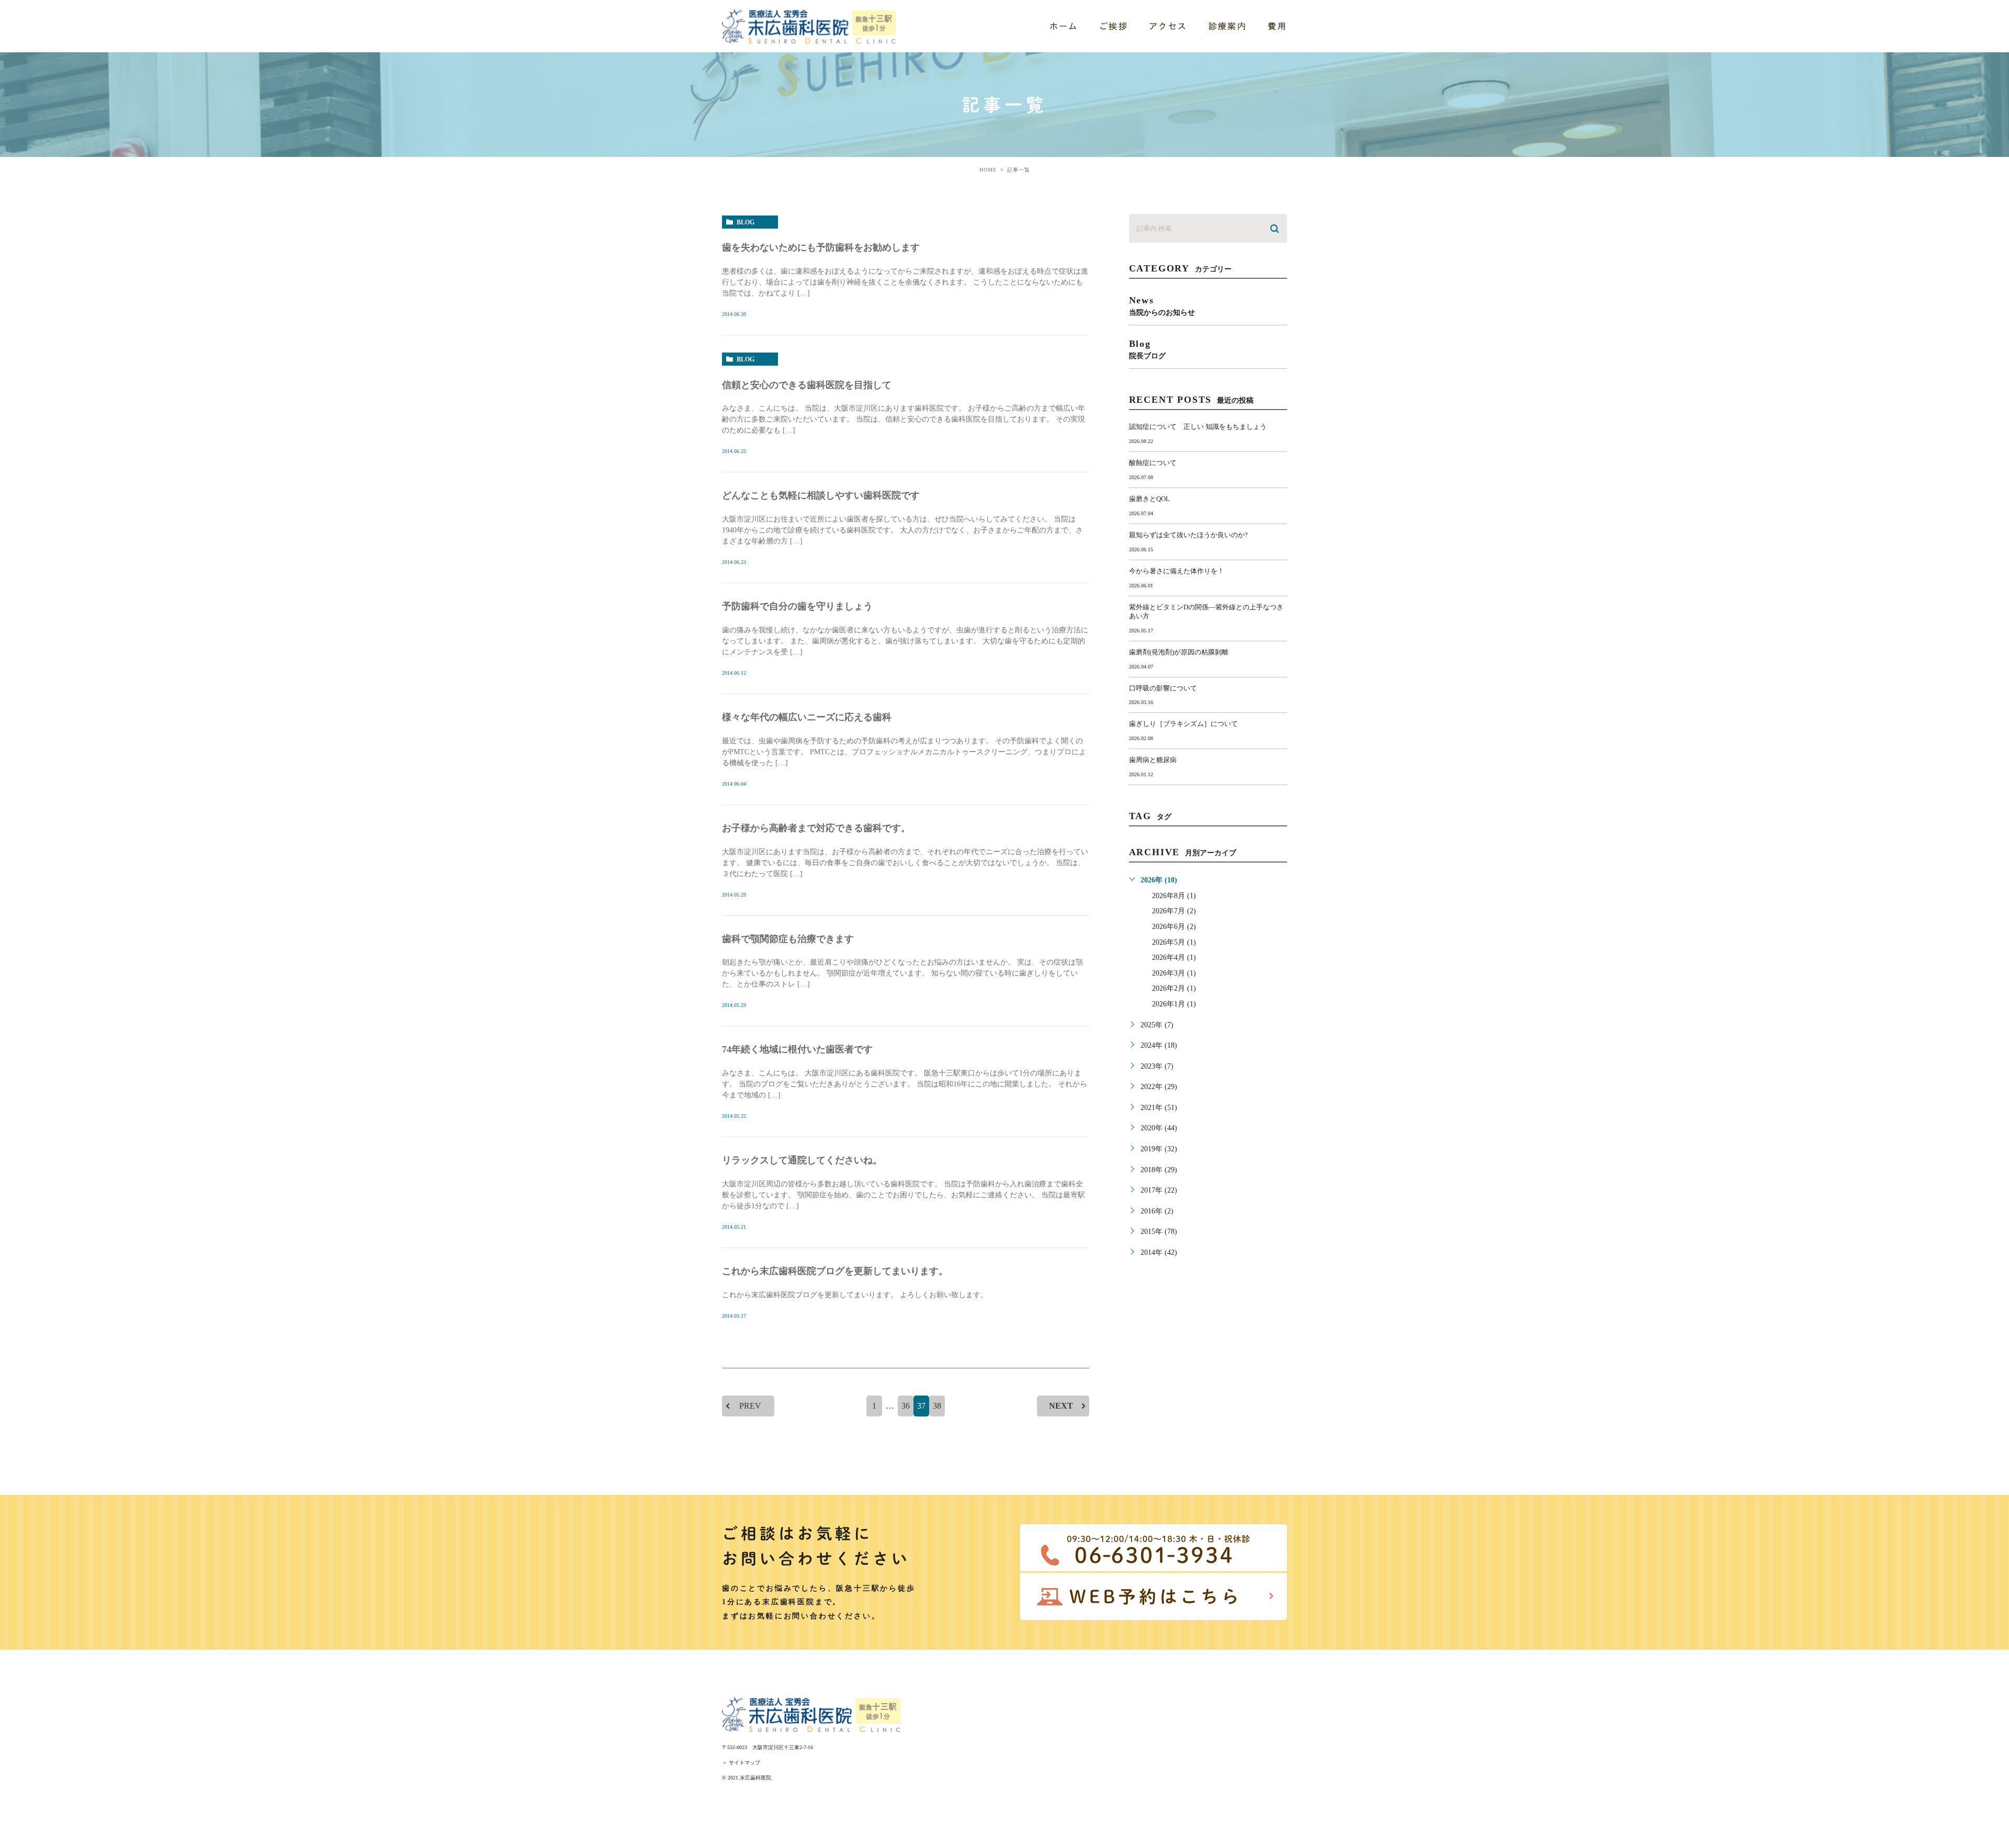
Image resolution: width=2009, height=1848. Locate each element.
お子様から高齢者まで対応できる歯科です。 (816, 828)
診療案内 (1228, 26)
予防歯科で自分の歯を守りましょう (797, 606)
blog (746, 222)
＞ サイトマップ (741, 1762)
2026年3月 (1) (1174, 973)
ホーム (1064, 26)
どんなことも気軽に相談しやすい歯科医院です (821, 495)
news (1162, 306)
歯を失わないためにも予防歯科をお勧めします (821, 247)
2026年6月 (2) (1174, 927)
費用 (1277, 26)
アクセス (1168, 26)
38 (937, 1406)
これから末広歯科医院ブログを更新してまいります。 (835, 1271)
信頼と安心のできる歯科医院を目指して (807, 385)
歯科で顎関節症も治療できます (788, 939)
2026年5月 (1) (1174, 942)
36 (906, 1406)
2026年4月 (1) (1174, 957)
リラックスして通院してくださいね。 (802, 1160)
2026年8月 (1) (1174, 896)
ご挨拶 (1114, 26)
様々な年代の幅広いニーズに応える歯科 (807, 717)
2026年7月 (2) (1174, 911)
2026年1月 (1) (1174, 1004)
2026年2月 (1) (1174, 988)
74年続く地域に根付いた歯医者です (797, 1049)
